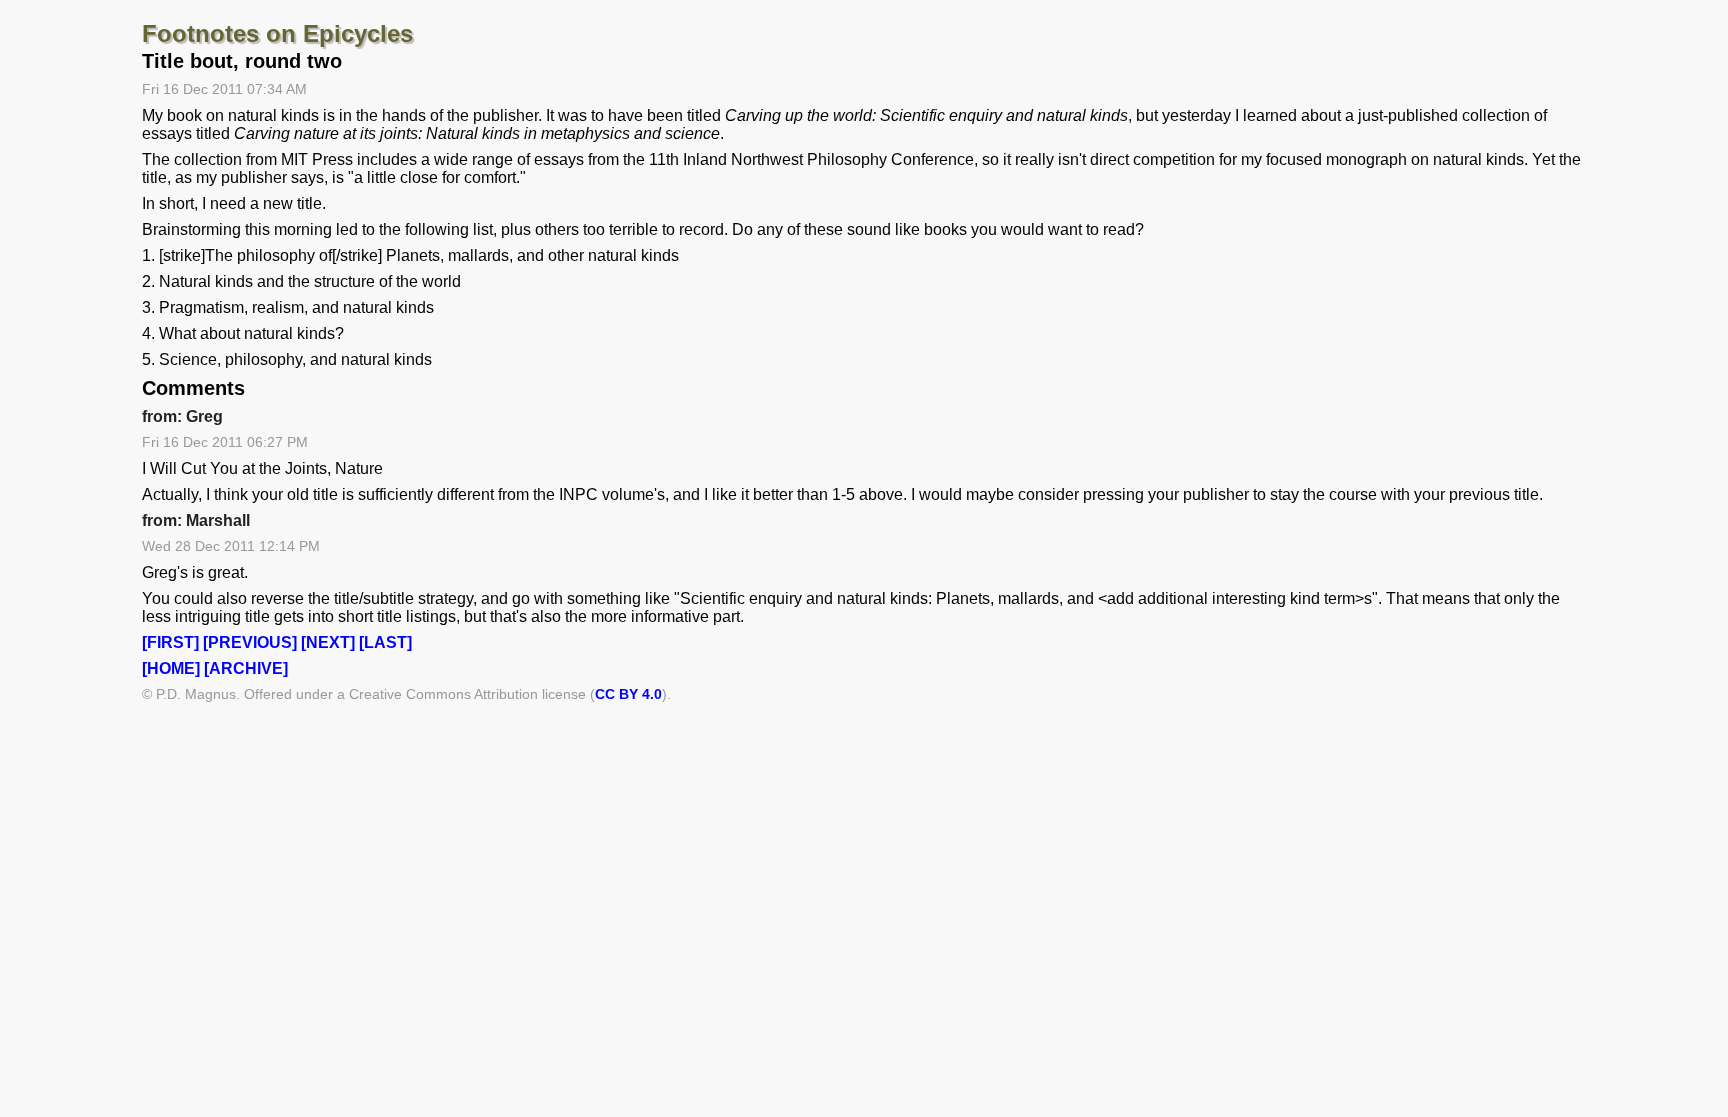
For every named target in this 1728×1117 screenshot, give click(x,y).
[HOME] (171, 668)
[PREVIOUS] (250, 642)
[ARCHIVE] (246, 668)
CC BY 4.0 (628, 694)
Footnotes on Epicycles (277, 33)
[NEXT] (328, 642)
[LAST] (385, 642)
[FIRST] (170, 642)
